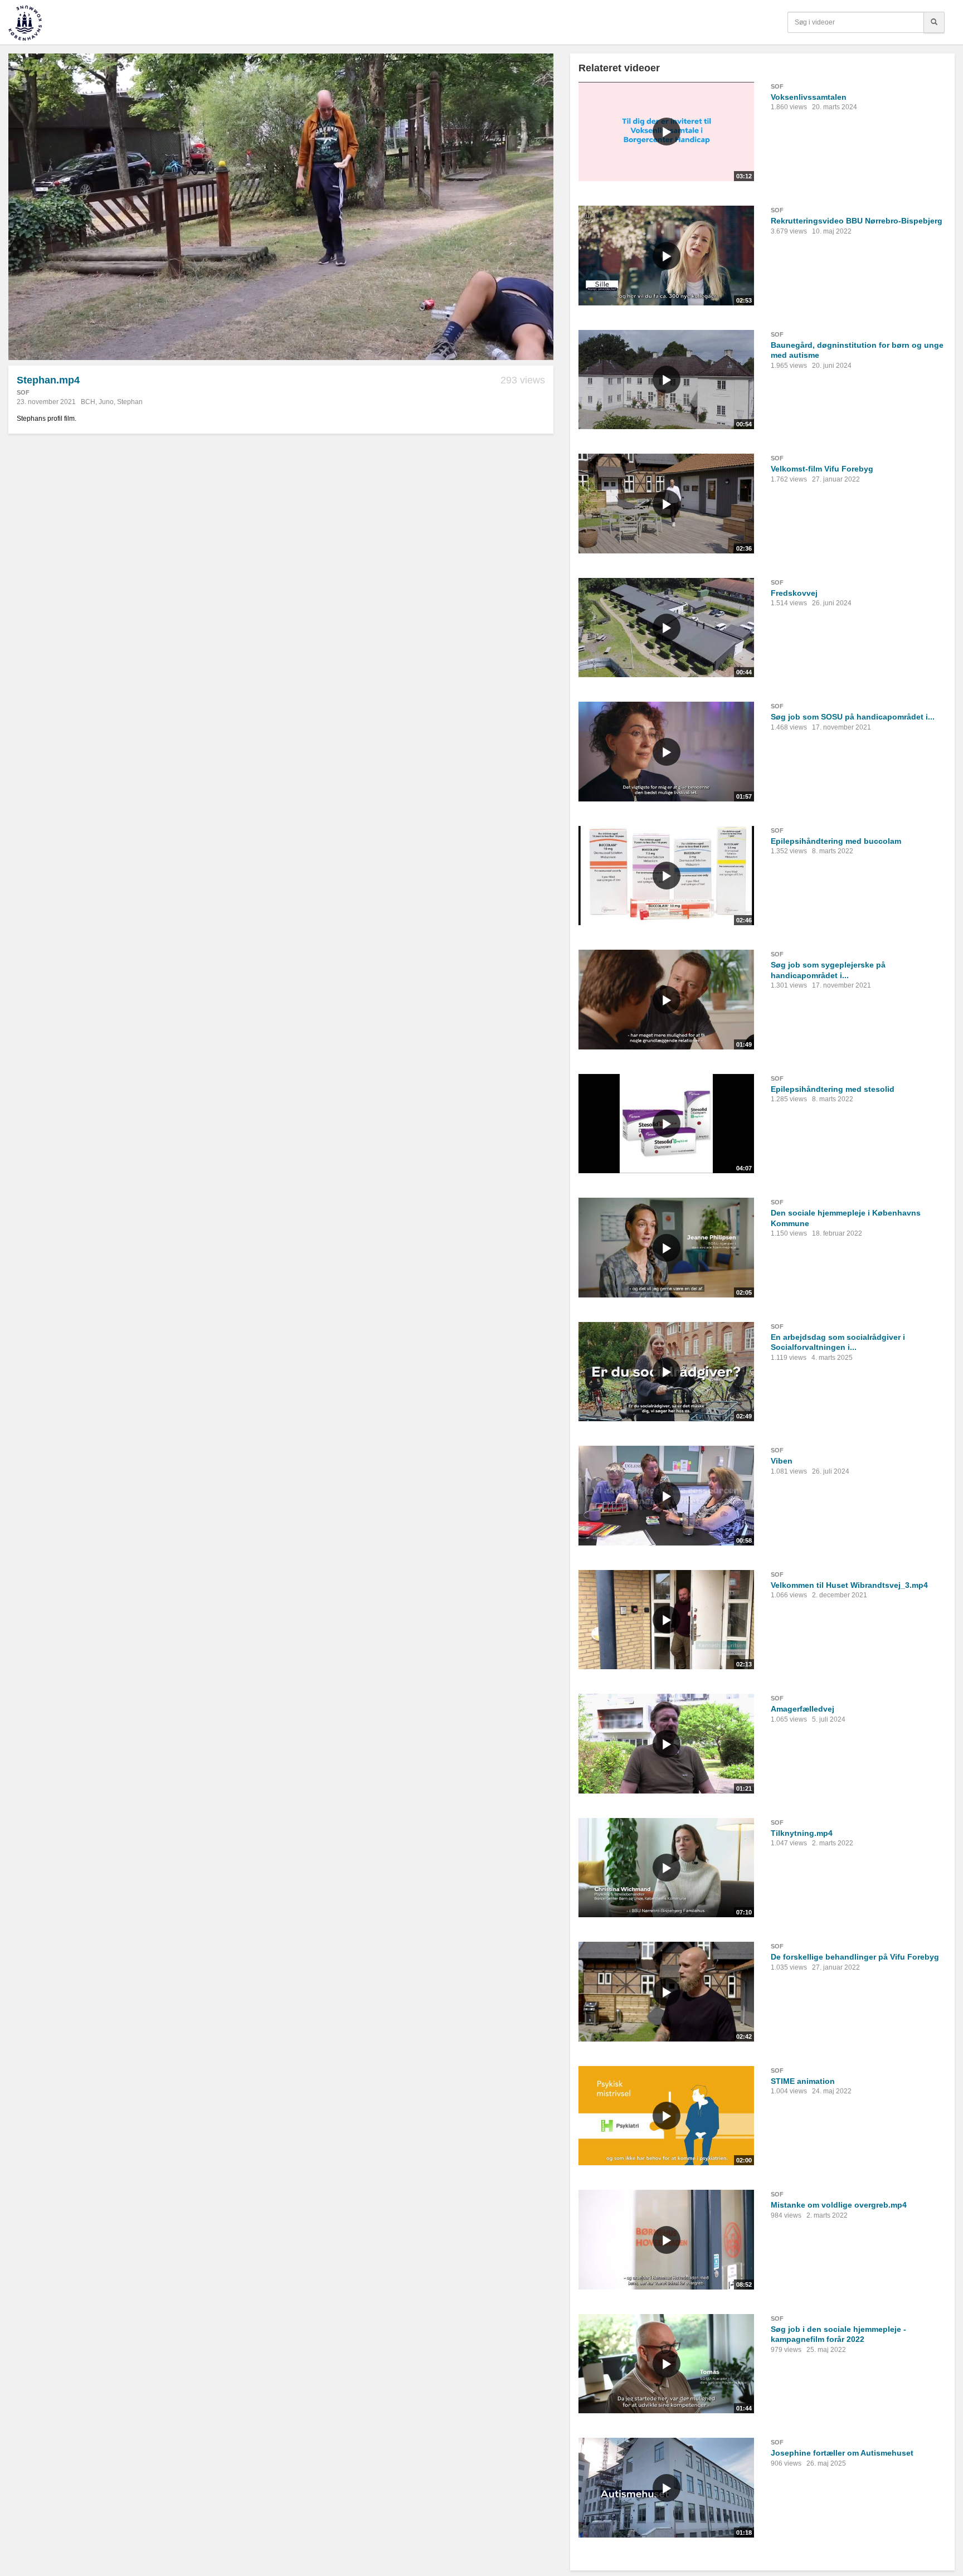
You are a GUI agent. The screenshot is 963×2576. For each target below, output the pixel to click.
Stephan (130, 402)
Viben (782, 1461)
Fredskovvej (794, 593)
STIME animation (803, 2081)
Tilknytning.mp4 (802, 1833)
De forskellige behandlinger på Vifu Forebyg (855, 1957)
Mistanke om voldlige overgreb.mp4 (839, 2205)
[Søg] (934, 22)
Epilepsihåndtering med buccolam (836, 841)
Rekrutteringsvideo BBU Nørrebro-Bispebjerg (857, 221)
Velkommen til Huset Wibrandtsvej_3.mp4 (849, 1585)
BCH (88, 402)
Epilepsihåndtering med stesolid (833, 1089)
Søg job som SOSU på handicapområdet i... (853, 717)
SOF (23, 392)
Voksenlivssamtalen (809, 97)
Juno (106, 402)
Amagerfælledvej (802, 1709)
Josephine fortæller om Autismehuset (842, 2453)
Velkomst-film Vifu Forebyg (822, 469)
